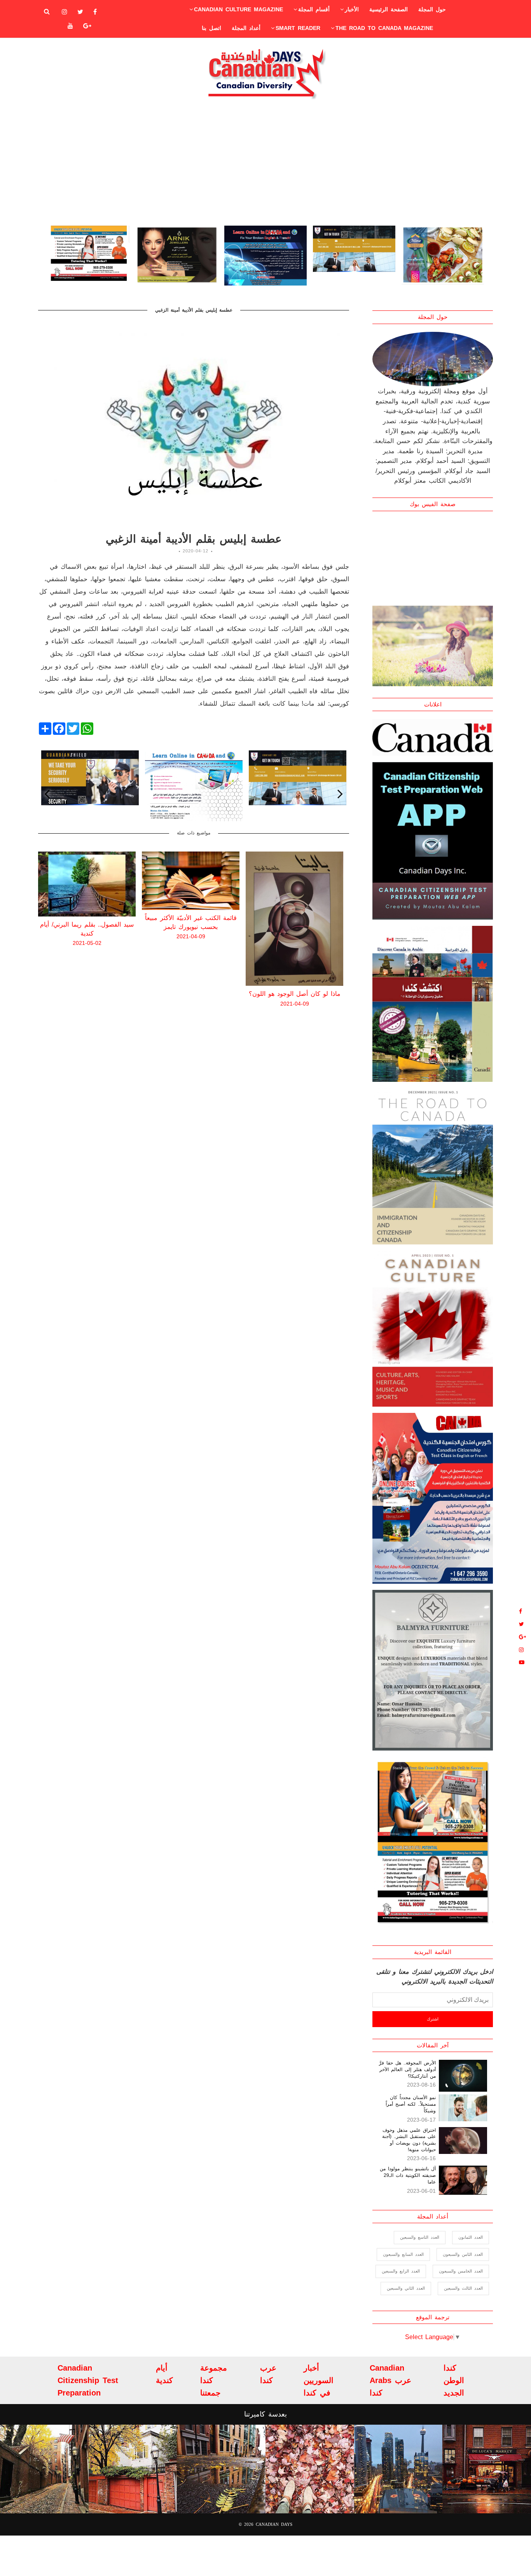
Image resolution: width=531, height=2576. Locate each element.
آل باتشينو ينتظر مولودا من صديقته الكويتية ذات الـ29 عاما (408, 2175)
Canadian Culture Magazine (238, 9)
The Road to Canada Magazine (384, 28)
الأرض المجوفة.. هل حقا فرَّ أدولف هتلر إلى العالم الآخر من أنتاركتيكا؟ (407, 2070)
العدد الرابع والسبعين (401, 2271)
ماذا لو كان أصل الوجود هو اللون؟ (191, 994)
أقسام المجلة (314, 9)
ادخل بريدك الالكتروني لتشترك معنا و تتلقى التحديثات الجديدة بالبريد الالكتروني (435, 1977)
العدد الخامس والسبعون (461, 2271)
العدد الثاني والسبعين (406, 2288)
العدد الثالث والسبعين (463, 2288)
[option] (88, 256)
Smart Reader (298, 28)
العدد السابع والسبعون (403, 2254)
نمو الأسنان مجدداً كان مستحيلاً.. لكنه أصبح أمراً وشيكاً (411, 2104)
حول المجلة (432, 9)
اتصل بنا (211, 28)
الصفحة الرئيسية (389, 9)
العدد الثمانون (471, 2237)
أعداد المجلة (246, 28)
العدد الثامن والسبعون (463, 2254)
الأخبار (352, 9)
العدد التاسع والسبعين (420, 2237)
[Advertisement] (265, 162)
